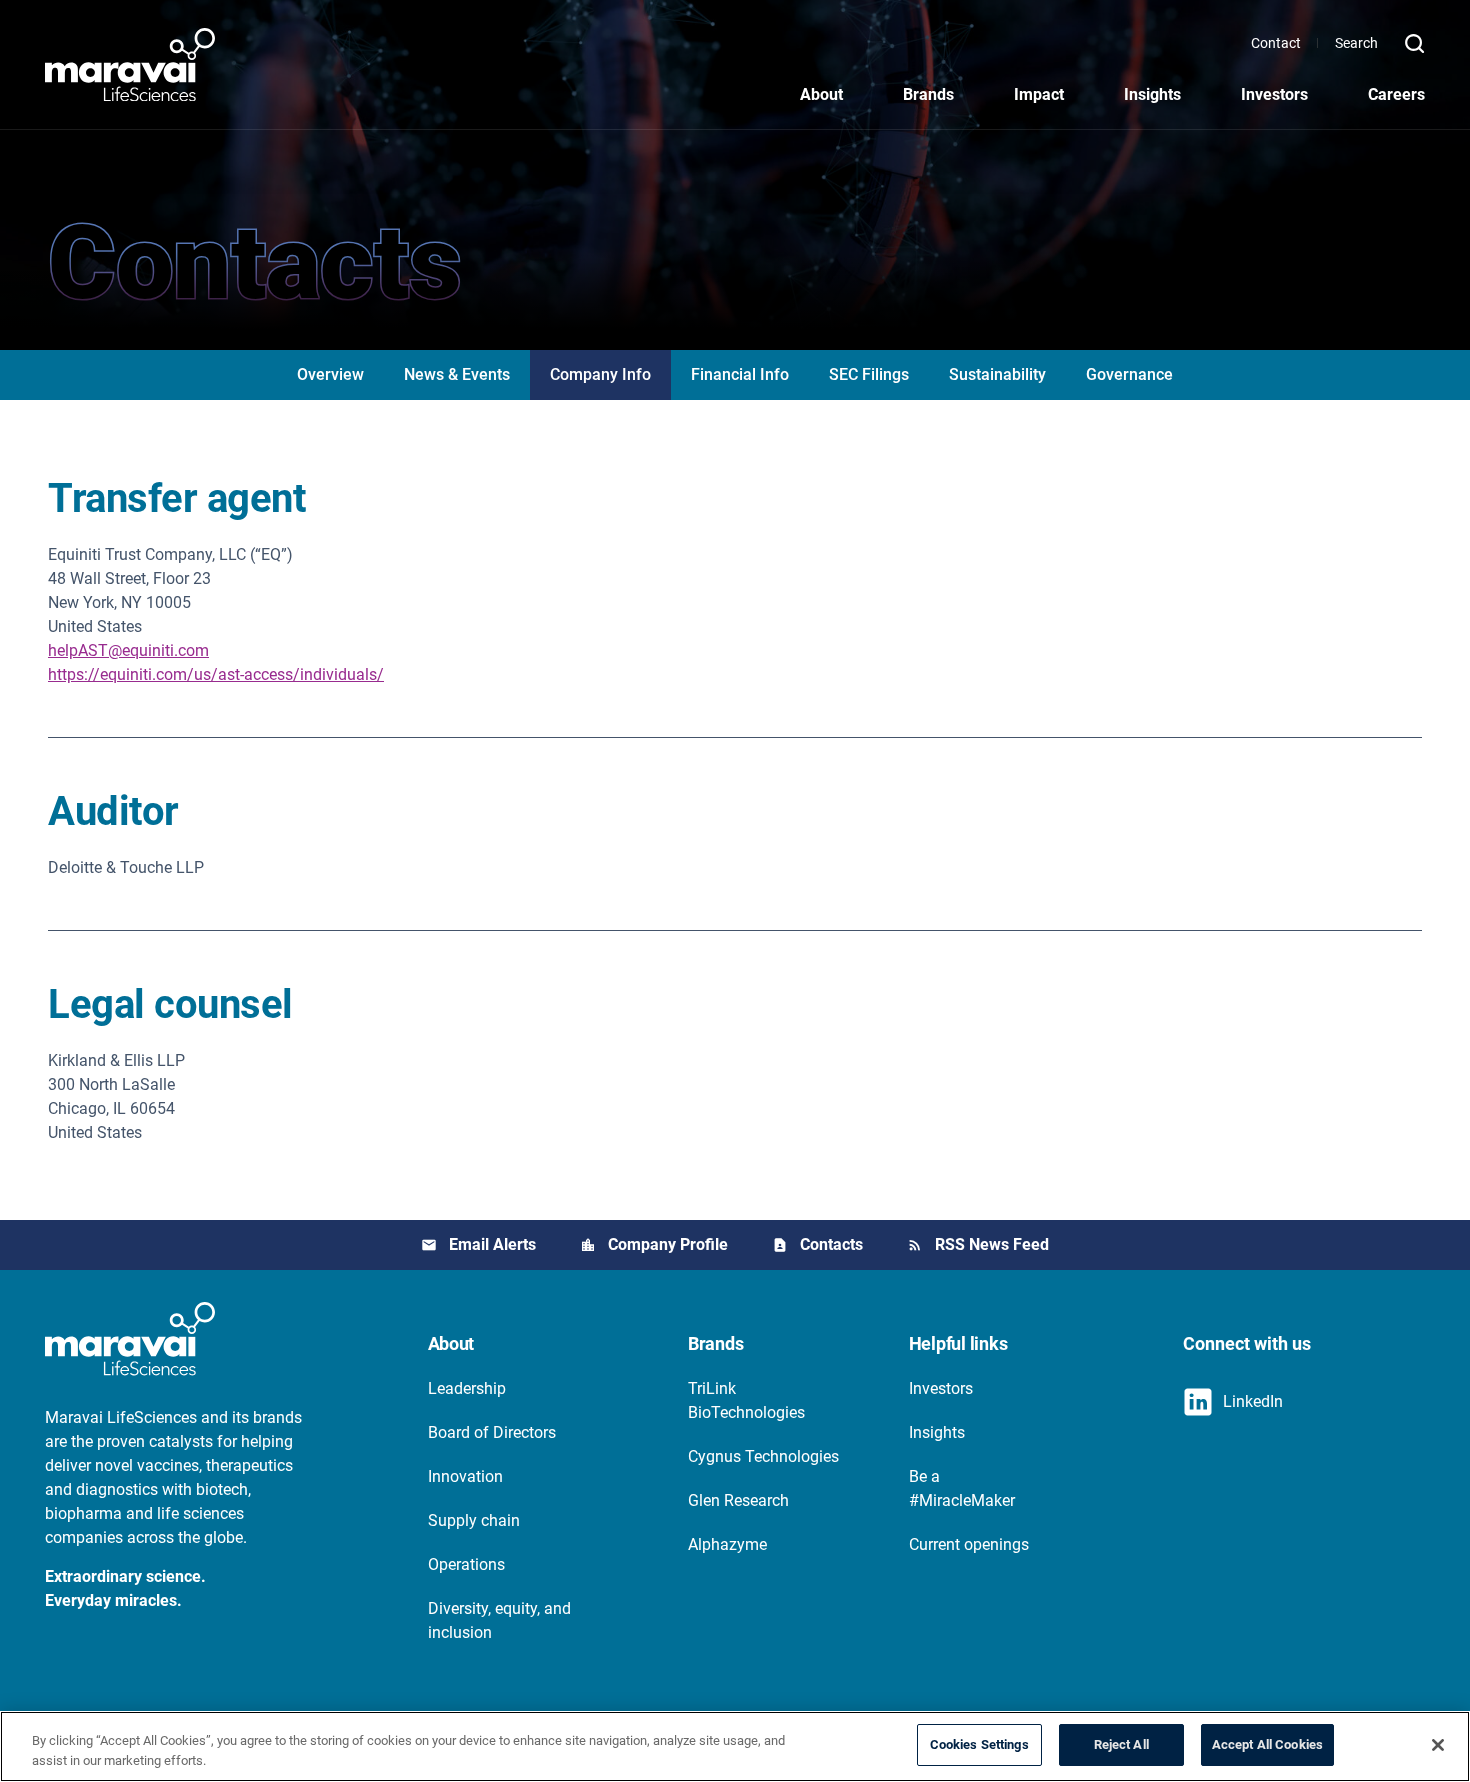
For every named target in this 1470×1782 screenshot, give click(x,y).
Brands (928, 94)
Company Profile (668, 1244)
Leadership (467, 1388)
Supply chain (474, 1520)
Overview (330, 374)
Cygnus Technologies (763, 1456)
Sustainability (997, 374)
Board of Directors (492, 1432)
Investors (1274, 94)
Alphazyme (727, 1544)
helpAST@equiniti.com (128, 650)
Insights (1152, 94)
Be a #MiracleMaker (962, 1488)
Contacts (831, 1244)
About (821, 94)
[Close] (1438, 1745)
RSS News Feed (992, 1244)
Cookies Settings (979, 1744)
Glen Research (738, 1500)
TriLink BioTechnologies (746, 1400)
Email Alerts (492, 1244)
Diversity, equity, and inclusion (499, 1620)
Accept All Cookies (1267, 1744)
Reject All (1121, 1744)
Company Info (600, 374)
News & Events (457, 374)
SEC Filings (869, 374)
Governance (1129, 374)
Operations (466, 1564)
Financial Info (740, 374)
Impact (1039, 94)
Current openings (969, 1544)
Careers (1396, 94)
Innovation (465, 1476)
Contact (1276, 43)
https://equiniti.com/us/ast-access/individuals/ (216, 674)
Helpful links (958, 1343)
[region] (735, 1746)
